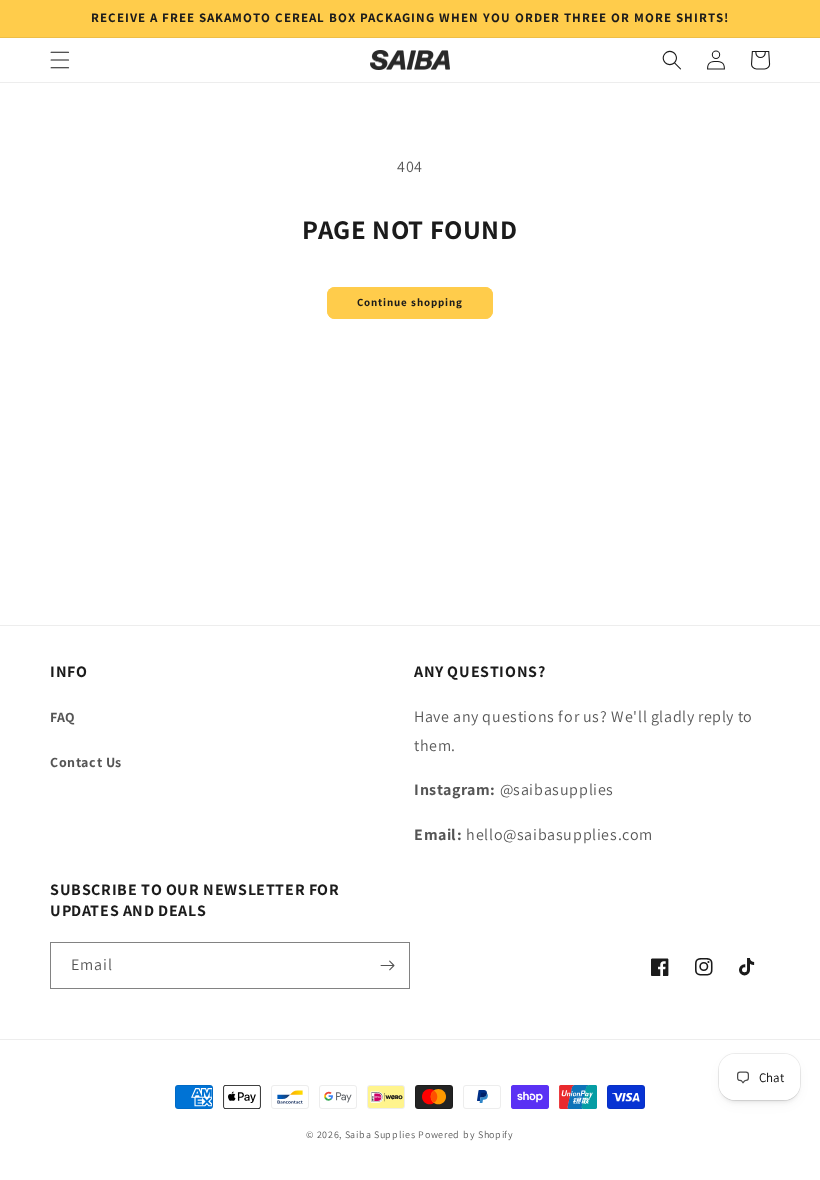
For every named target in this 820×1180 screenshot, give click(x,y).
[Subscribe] (387, 965)
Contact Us (86, 762)
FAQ (63, 717)
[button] (60, 60)
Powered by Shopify (466, 1134)
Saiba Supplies (380, 1134)
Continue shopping (410, 302)
